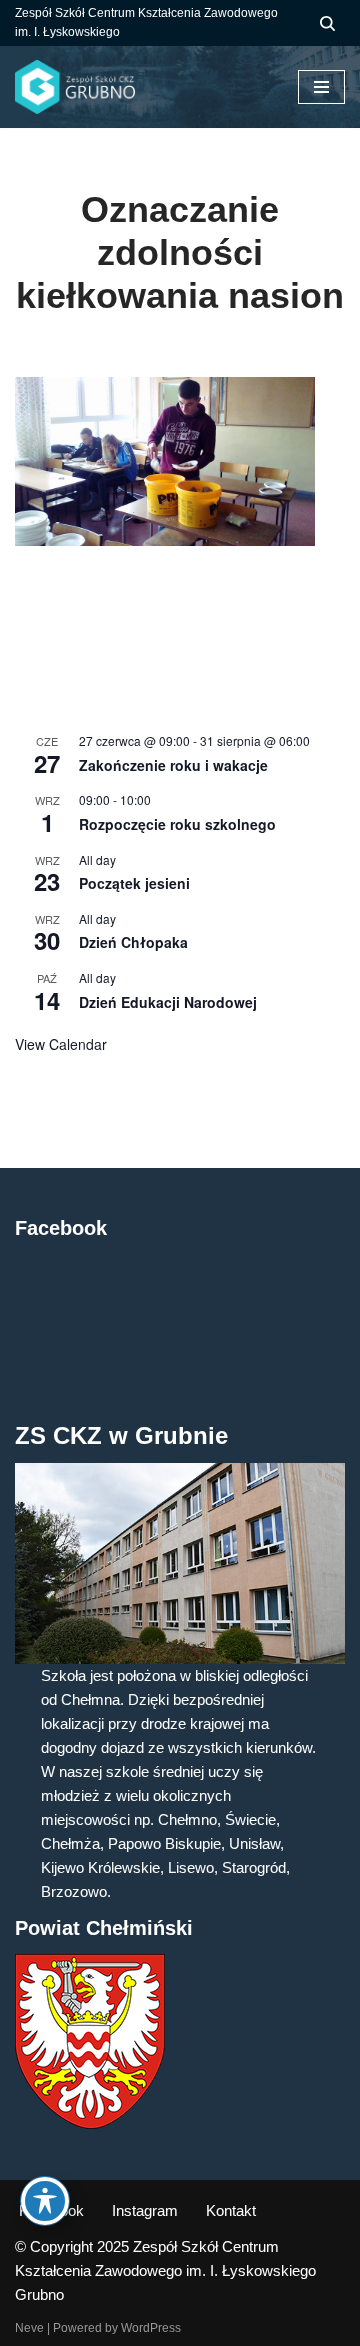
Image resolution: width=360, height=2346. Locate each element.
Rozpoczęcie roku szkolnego (177, 824)
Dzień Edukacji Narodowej (168, 1002)
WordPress (151, 2328)
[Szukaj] (327, 23)
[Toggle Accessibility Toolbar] (45, 2201)
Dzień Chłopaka (133, 942)
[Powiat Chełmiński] (90, 2123)
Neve (29, 2328)
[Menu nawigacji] (321, 87)
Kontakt (231, 2210)
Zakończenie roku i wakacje (173, 765)
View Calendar (61, 1044)
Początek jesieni (134, 883)
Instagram (145, 2210)
